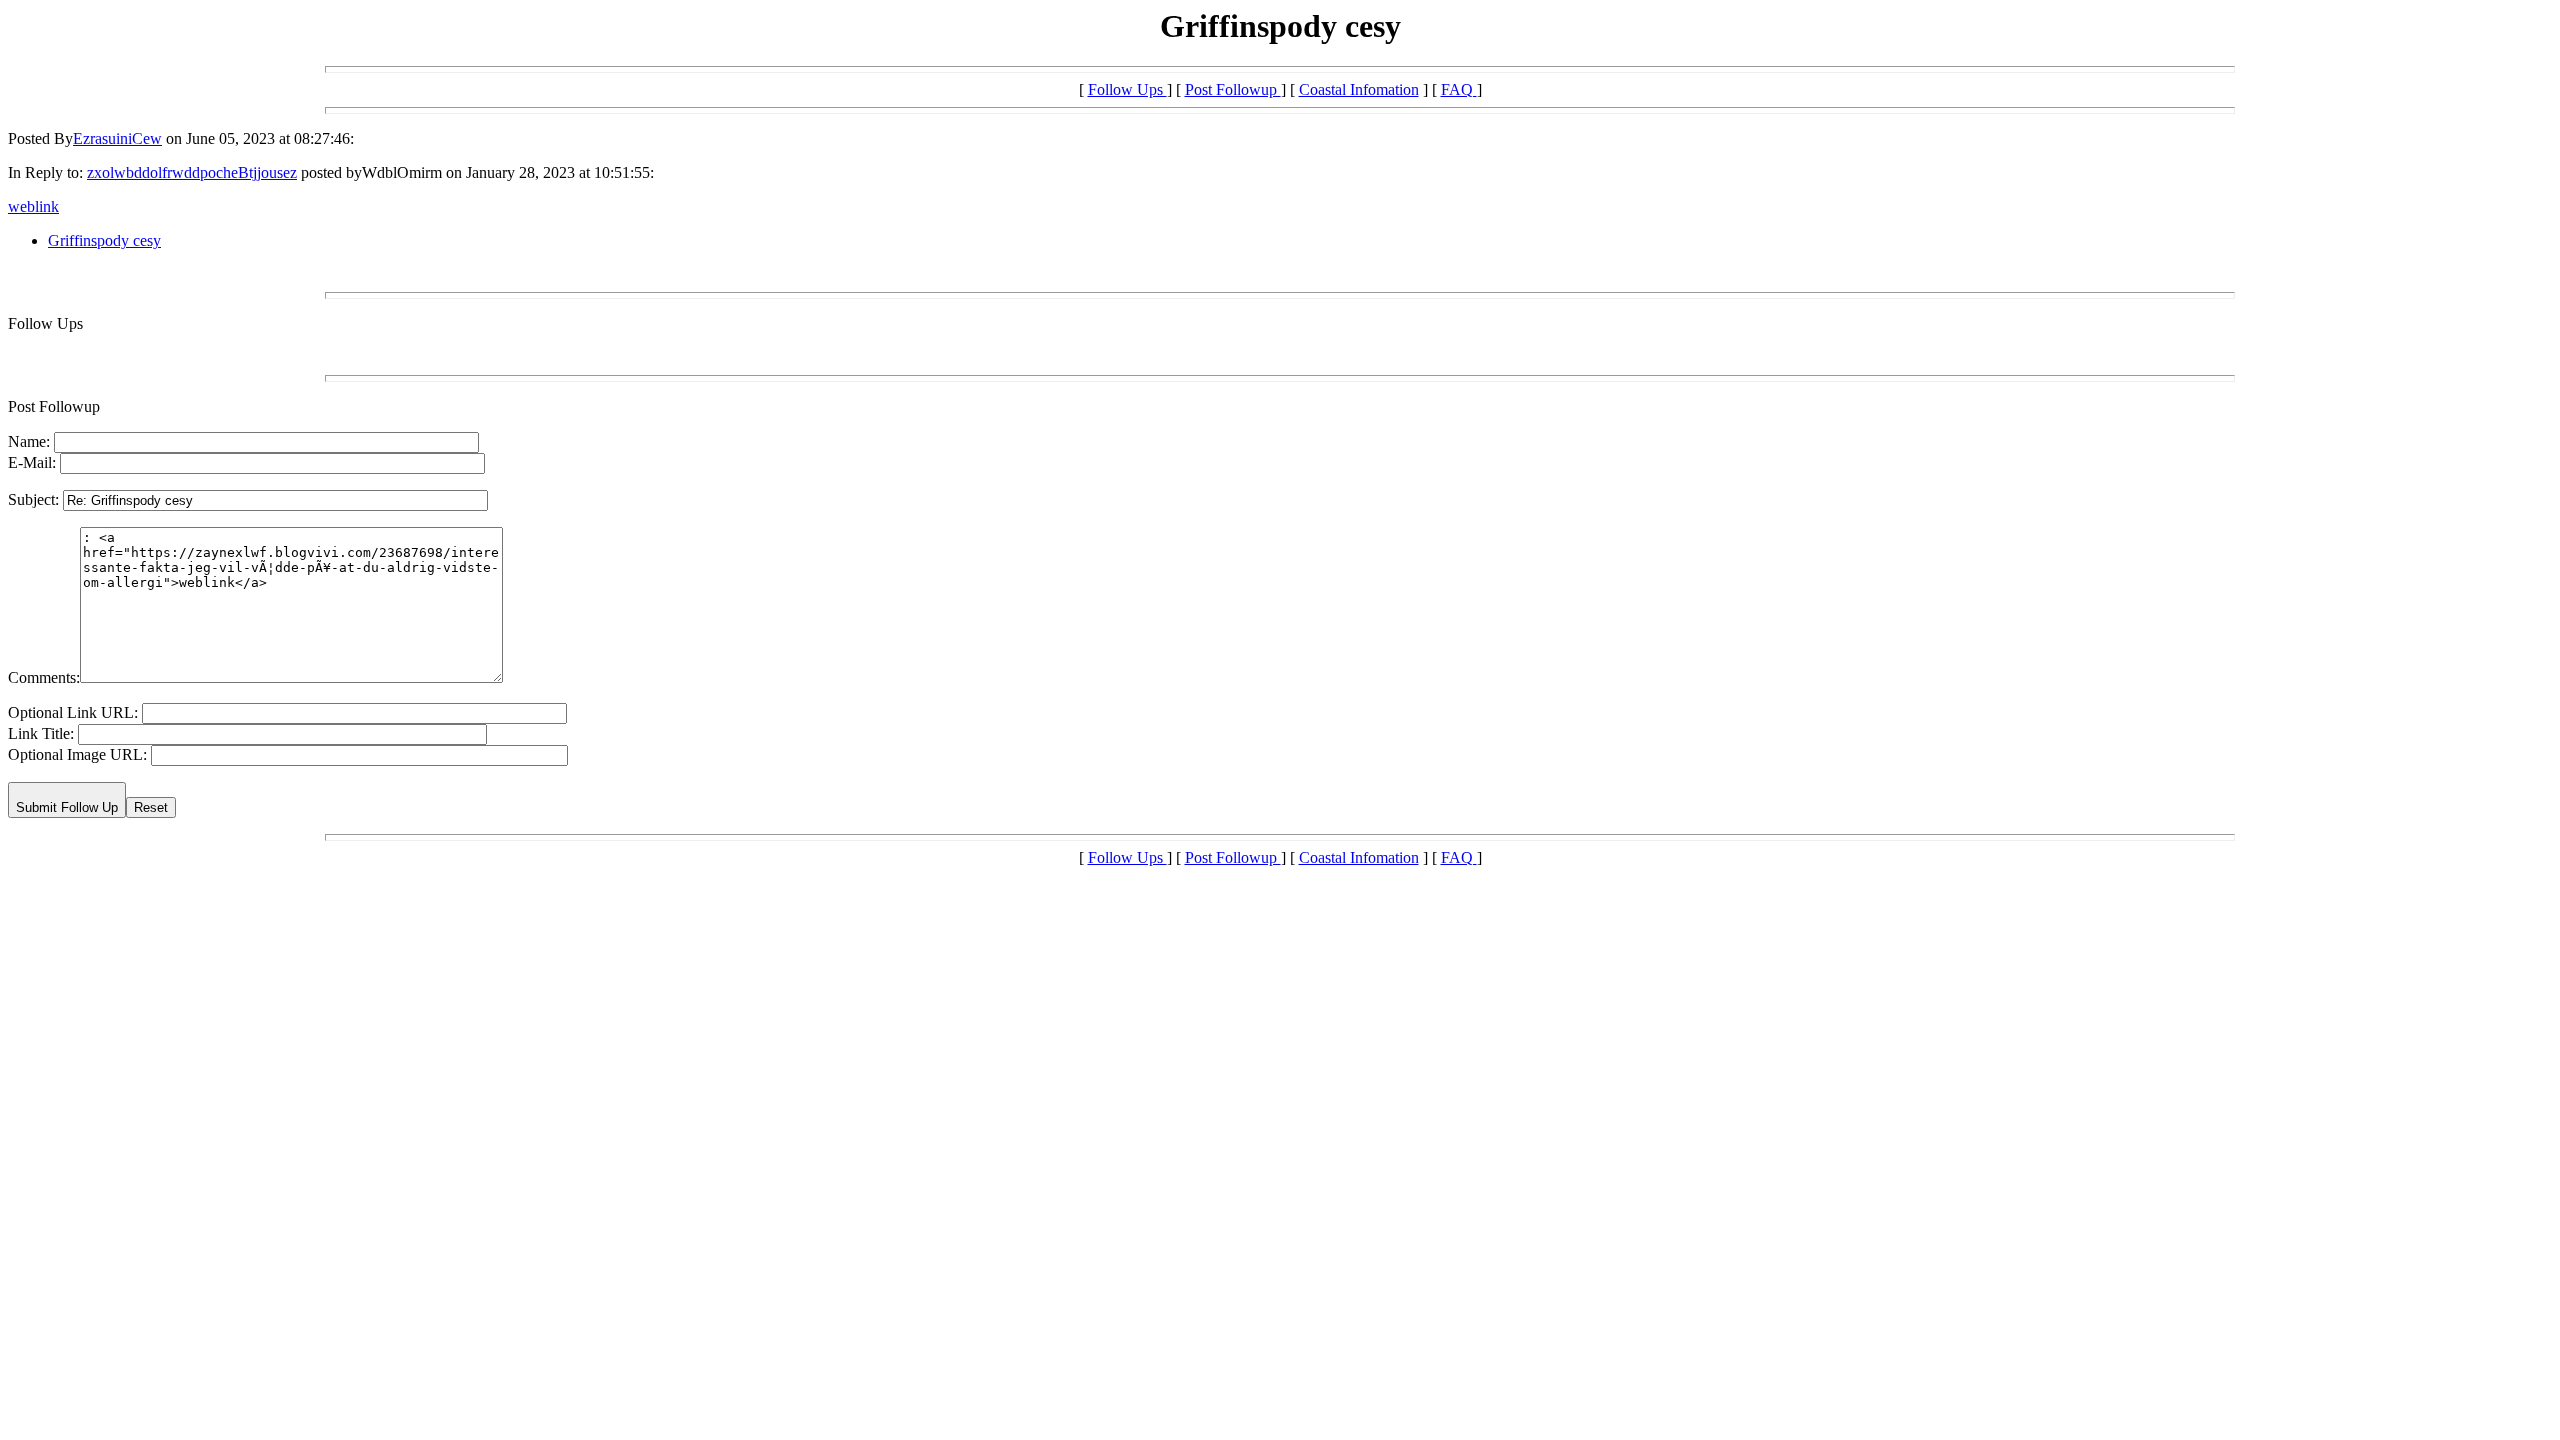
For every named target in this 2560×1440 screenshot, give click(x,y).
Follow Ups (1127, 89)
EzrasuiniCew (117, 138)
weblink (33, 206)
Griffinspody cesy (104, 240)
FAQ (1459, 89)
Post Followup (1233, 89)
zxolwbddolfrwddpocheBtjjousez (192, 172)
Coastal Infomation (1359, 89)
